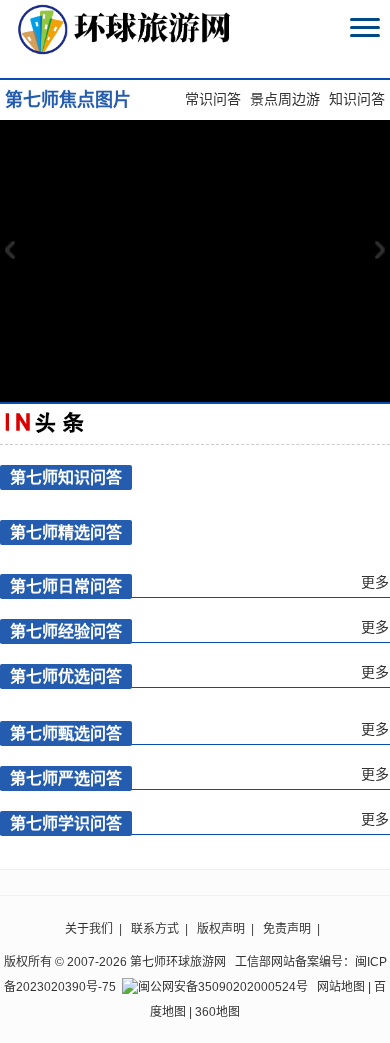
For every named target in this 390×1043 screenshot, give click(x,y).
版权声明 (221, 929)
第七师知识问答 (66, 477)
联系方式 (155, 929)
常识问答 (213, 99)
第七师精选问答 (66, 532)
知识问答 (357, 99)
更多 (375, 582)
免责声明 (287, 929)
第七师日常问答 (66, 586)
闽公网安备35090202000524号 (223, 987)
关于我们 (89, 929)
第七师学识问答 (66, 823)
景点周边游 (285, 99)
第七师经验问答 (66, 631)
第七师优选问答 (66, 676)
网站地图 (341, 987)
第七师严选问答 (66, 778)
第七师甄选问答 (66, 733)
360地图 (217, 1012)
